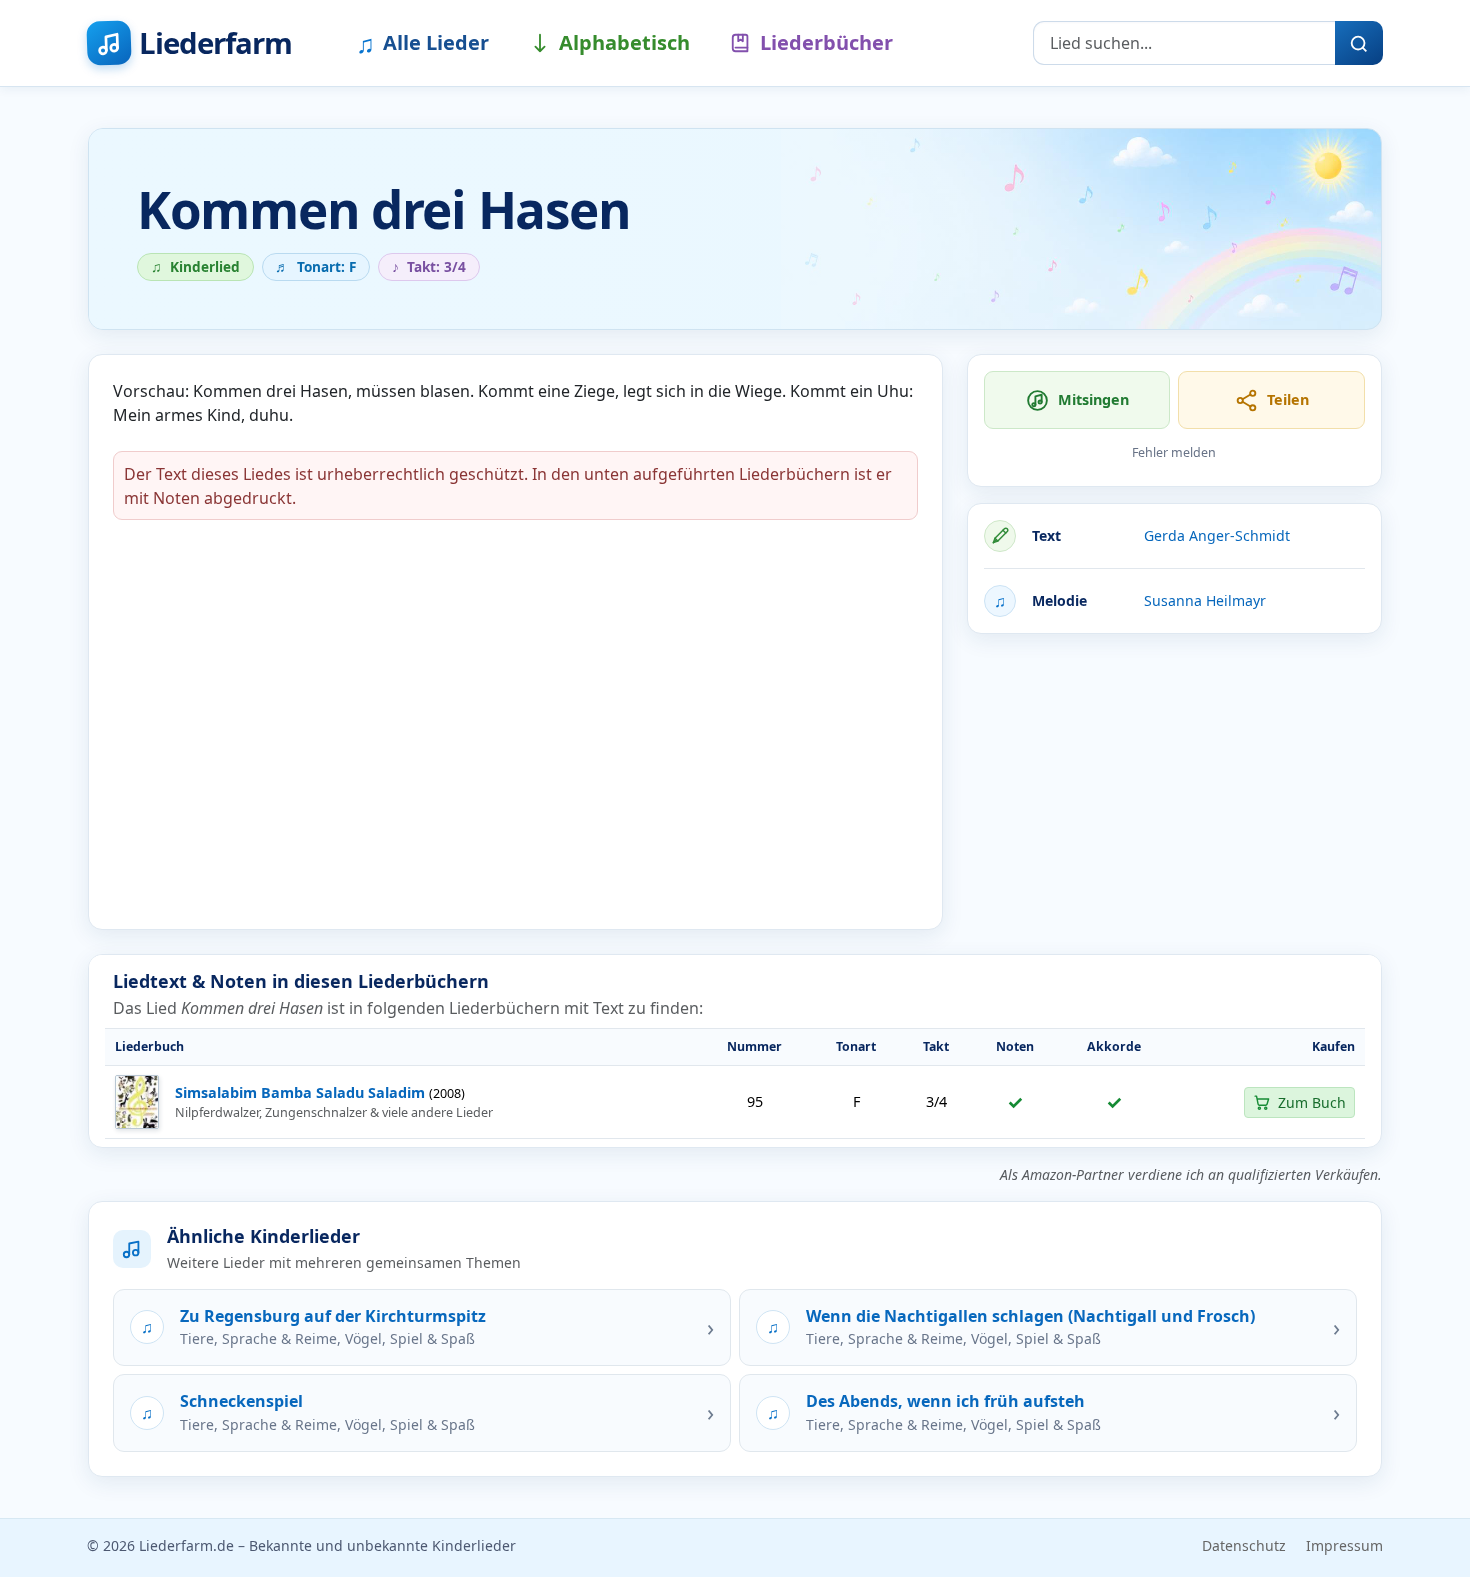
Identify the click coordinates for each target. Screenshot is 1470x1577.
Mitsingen (1093, 399)
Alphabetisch (624, 42)
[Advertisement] (1174, 790)
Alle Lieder (422, 43)
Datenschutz (1244, 1545)
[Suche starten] (1359, 43)
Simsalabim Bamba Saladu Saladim (300, 1092)
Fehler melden (1174, 452)
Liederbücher (826, 42)
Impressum (1344, 1545)
